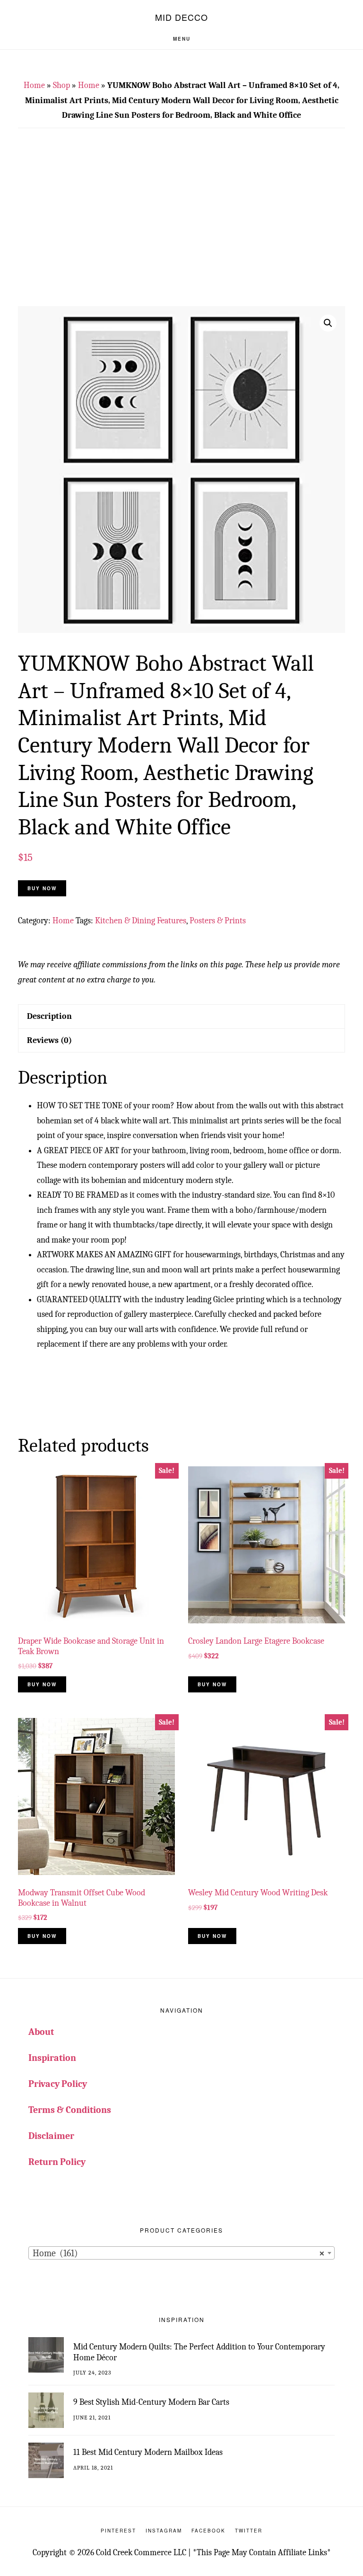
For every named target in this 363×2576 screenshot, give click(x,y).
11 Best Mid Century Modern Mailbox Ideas (148, 2452)
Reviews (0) (49, 1040)
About (41, 2032)
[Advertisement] (190, 223)
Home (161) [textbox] (179, 2253)
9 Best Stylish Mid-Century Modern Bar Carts (151, 2402)
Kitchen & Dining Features (141, 921)
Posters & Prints (218, 921)
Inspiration (52, 2058)
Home (34, 85)
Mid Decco (181, 17)
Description (49, 1016)
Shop (61, 85)
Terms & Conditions (70, 2110)
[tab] (181, 1016)
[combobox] (181, 2253)
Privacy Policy (58, 2084)
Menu (182, 39)
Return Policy (57, 2162)
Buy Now (42, 888)
